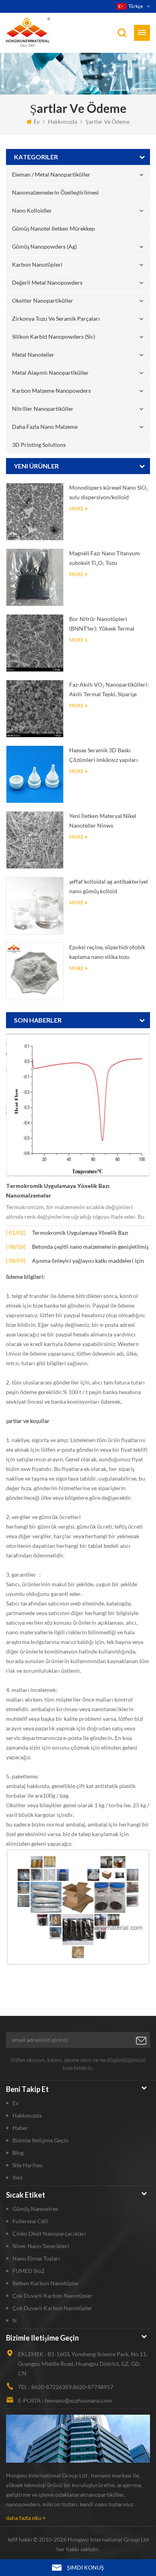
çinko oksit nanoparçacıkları (49, 2233)
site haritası (28, 2165)
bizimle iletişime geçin (40, 2140)
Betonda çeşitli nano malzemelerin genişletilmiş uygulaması (90, 1247)
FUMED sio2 (28, 2271)
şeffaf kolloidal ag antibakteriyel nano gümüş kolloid (109, 886)
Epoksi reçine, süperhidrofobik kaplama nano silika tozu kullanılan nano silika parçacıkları (107, 953)
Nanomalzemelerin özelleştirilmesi (55, 192)
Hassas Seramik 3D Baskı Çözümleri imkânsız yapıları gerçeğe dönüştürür (104, 756)
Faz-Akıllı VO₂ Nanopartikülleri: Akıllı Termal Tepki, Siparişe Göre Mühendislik (109, 690)
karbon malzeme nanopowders (51, 391)
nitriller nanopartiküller (43, 409)
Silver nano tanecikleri (41, 2246)
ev (37, 122)
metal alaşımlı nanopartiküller (50, 373)
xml (17, 2177)
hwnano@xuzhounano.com (78, 2400)
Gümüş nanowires (35, 2209)
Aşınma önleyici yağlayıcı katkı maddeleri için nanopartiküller (88, 1261)
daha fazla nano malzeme (45, 427)
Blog (18, 2153)
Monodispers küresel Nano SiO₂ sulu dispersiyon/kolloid (109, 492)
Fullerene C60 (30, 2221)
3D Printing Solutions (39, 445)
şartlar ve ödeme (108, 122)
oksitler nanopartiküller (43, 300)
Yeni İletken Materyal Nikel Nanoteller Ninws (103, 821)
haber (20, 2128)
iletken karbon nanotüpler (46, 2283)
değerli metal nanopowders (47, 282)
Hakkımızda (63, 122)
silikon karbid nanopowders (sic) (54, 337)
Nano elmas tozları (36, 2258)
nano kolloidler (32, 210)
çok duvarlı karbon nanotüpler (52, 2296)
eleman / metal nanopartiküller (51, 174)
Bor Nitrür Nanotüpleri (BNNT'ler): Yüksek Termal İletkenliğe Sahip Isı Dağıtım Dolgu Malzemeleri (104, 624)
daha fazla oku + (26, 2518)
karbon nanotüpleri (37, 264)
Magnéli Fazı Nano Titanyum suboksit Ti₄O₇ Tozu (105, 558)
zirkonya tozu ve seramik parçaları (56, 318)
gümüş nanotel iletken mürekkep (53, 228)
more (76, 509)
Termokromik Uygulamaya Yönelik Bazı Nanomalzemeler (58, 1191)
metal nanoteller (33, 355)
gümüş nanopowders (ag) (44, 246)
